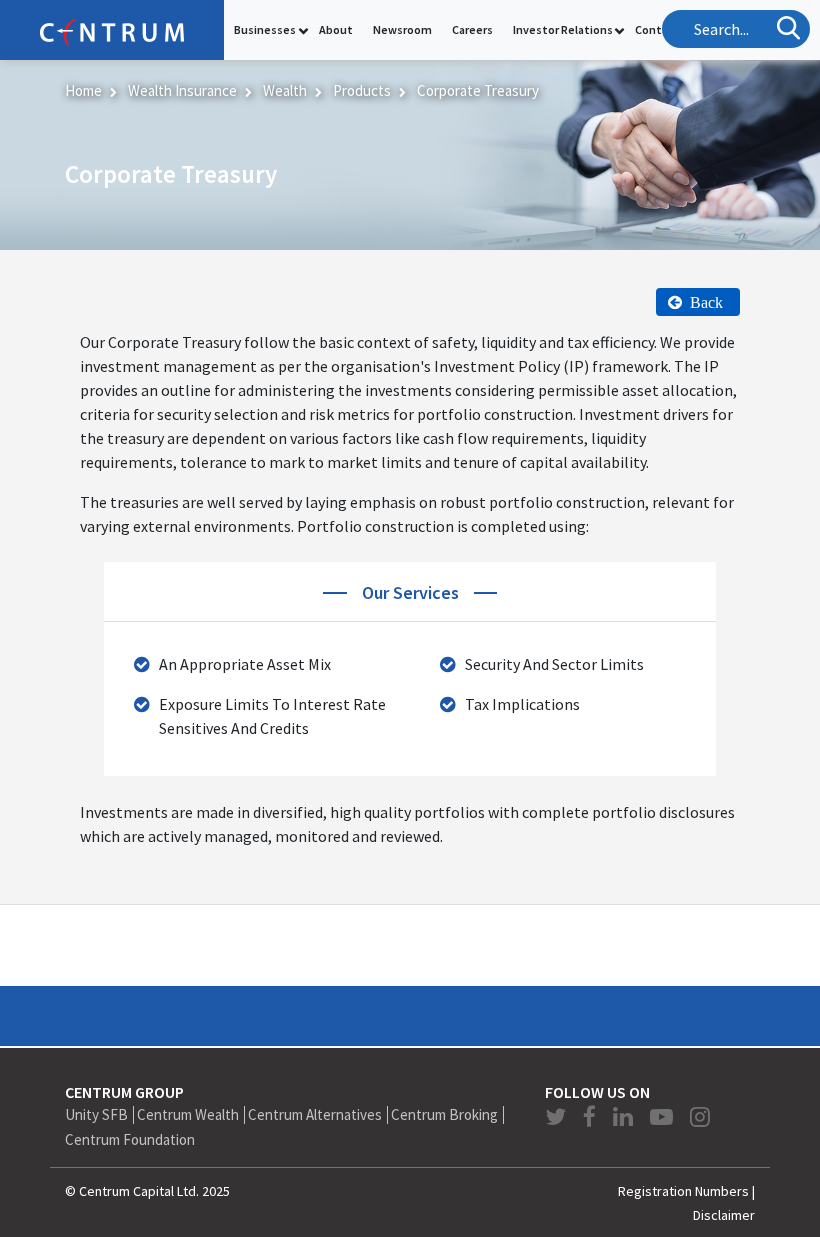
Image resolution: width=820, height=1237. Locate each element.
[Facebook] (592, 1116)
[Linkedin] (625, 1116)
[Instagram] (700, 1116)
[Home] (112, 30)
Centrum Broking (444, 1114)
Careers (472, 29)
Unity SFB (96, 1114)
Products (362, 90)
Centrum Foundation (130, 1139)
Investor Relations (563, 29)
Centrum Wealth (188, 1114)
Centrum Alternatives (315, 1114)
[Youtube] (664, 1116)
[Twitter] (558, 1116)
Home (83, 90)
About (336, 29)
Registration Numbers (683, 1191)
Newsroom (402, 29)
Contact (657, 29)
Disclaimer (724, 1215)
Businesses (265, 29)
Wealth (285, 90)
